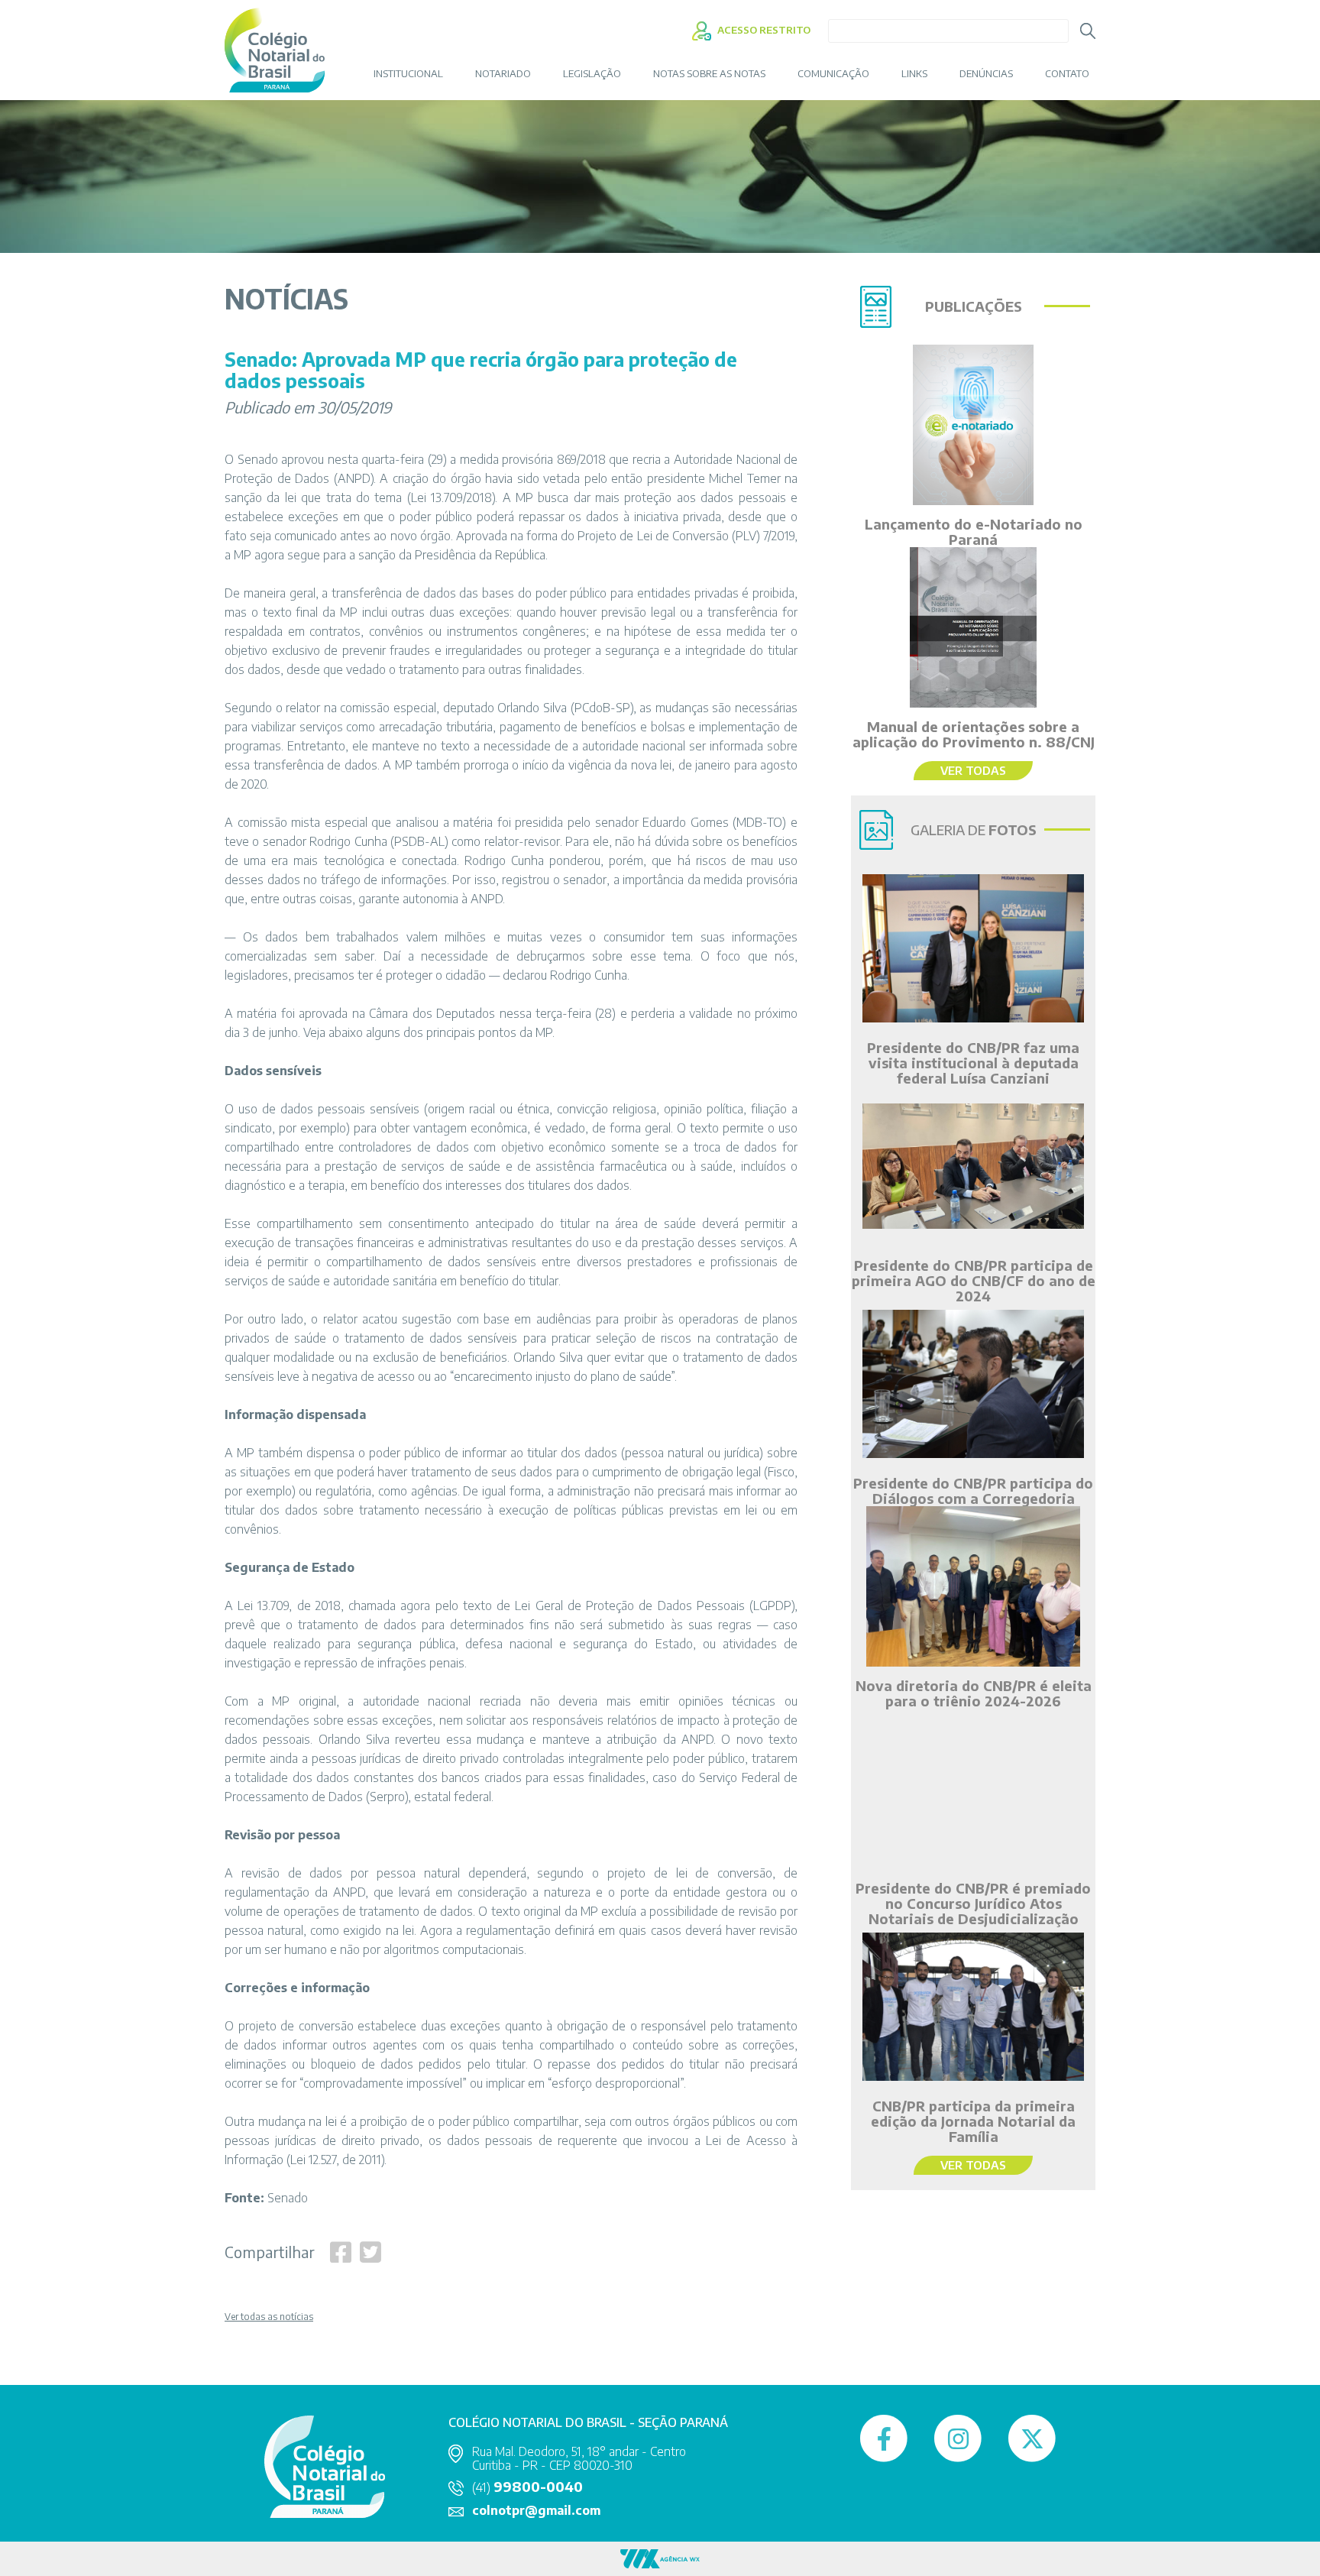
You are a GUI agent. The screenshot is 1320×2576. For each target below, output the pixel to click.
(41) (527, 2487)
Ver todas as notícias (269, 2317)
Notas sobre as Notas (709, 74)
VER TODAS (973, 770)
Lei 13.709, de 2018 (289, 1606)
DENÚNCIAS (986, 74)
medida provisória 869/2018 (533, 459)
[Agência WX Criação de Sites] (660, 2558)
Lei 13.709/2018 (451, 497)
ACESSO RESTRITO (763, 30)
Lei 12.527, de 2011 (336, 2160)
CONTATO (1067, 74)
